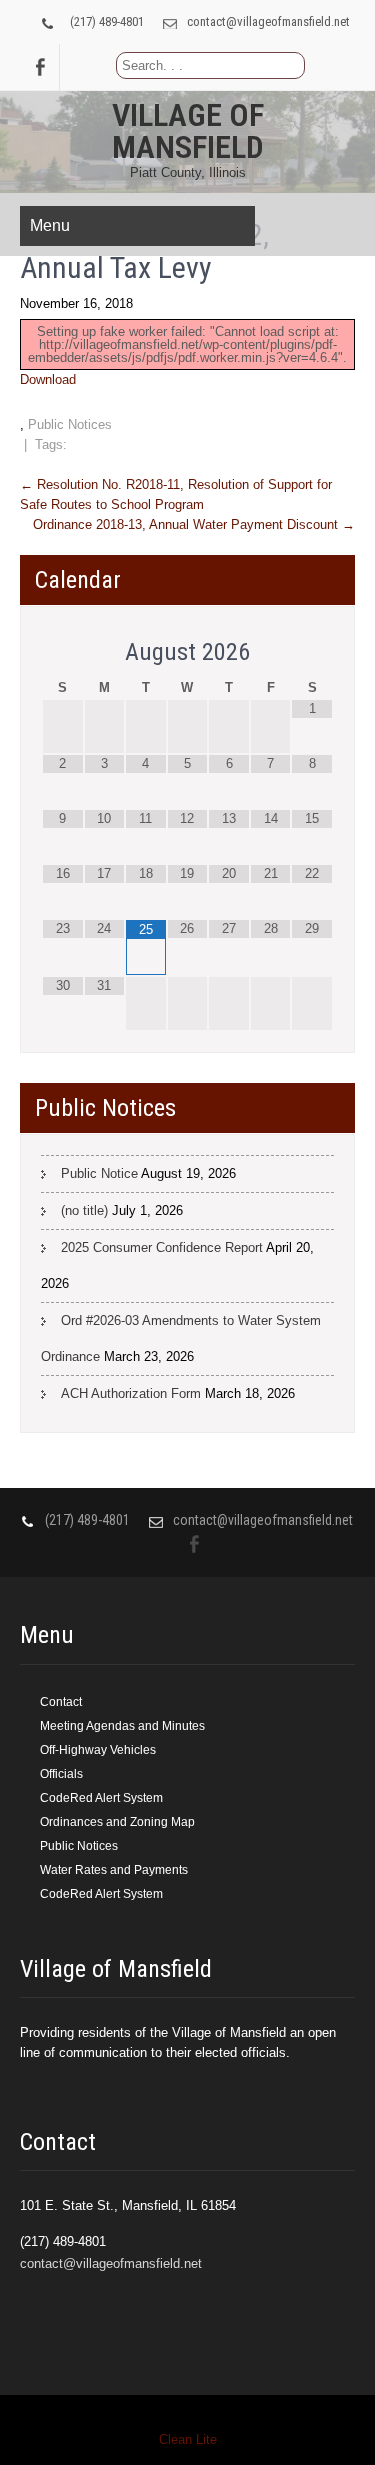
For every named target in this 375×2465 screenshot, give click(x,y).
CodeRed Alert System (101, 1798)
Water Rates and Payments (114, 1870)
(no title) (84, 1210)
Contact (61, 1702)
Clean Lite (188, 2439)
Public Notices (70, 424)
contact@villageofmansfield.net (268, 21)
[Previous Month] (63, 653)
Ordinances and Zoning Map (117, 1822)
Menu (50, 225)
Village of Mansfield (188, 131)
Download (48, 379)
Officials (61, 1774)
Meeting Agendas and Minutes (122, 1726)
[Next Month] (312, 653)
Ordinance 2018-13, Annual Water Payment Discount (194, 524)
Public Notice (99, 1173)
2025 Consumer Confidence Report (162, 1247)
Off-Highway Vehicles (98, 1750)
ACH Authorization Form (131, 1393)
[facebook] (40, 67)
